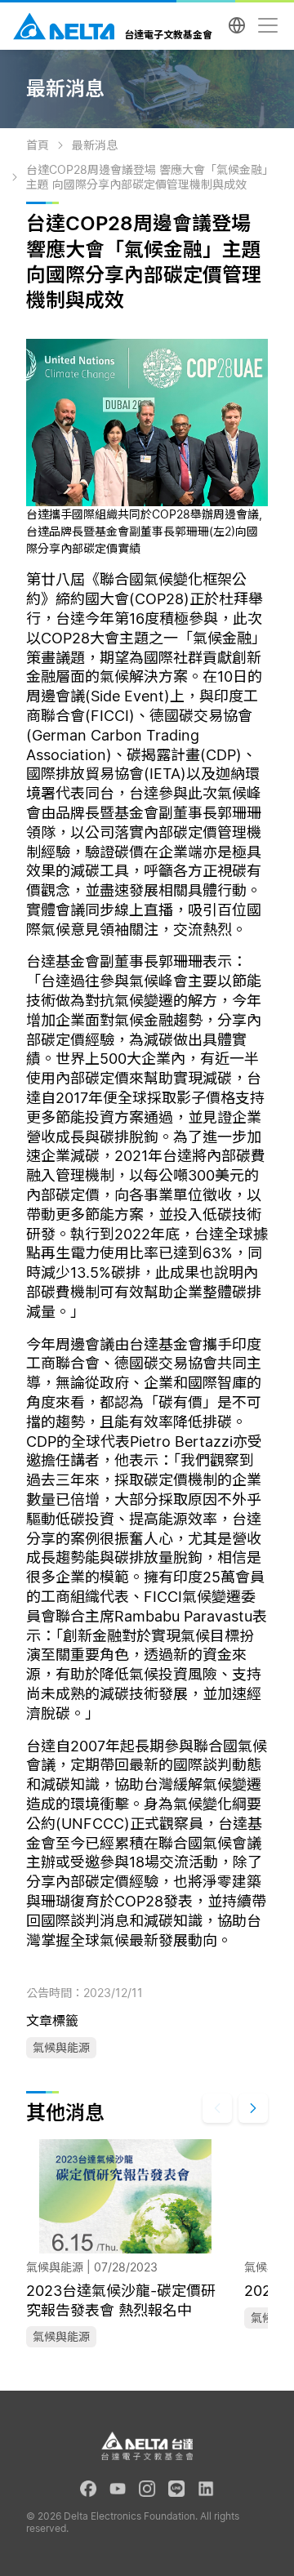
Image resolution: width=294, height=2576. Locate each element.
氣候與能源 (61, 2047)
